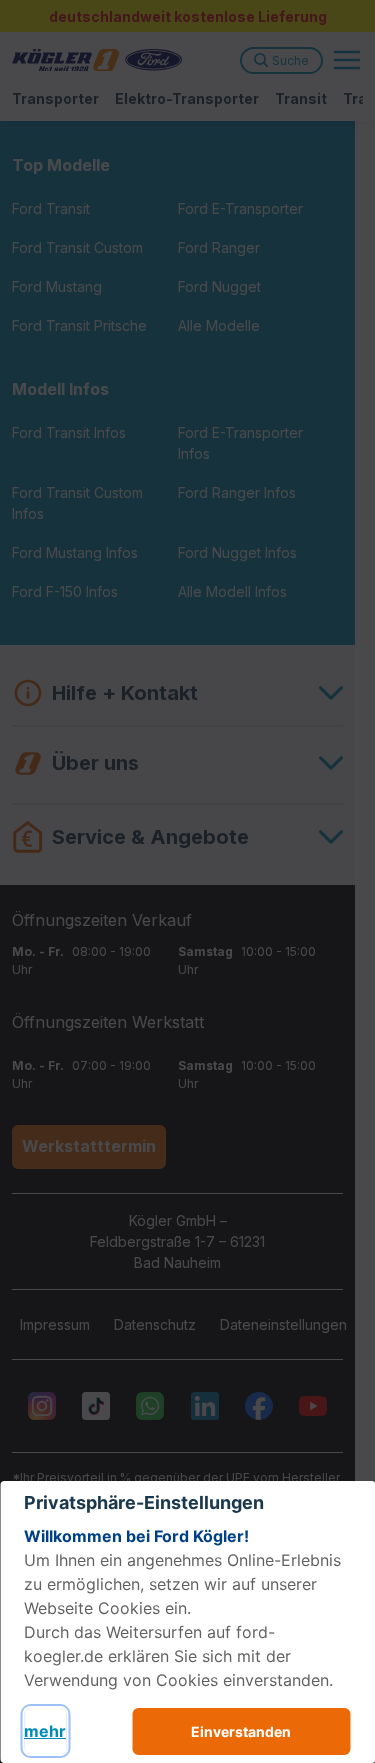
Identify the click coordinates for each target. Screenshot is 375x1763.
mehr (45, 1731)
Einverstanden (241, 1731)
